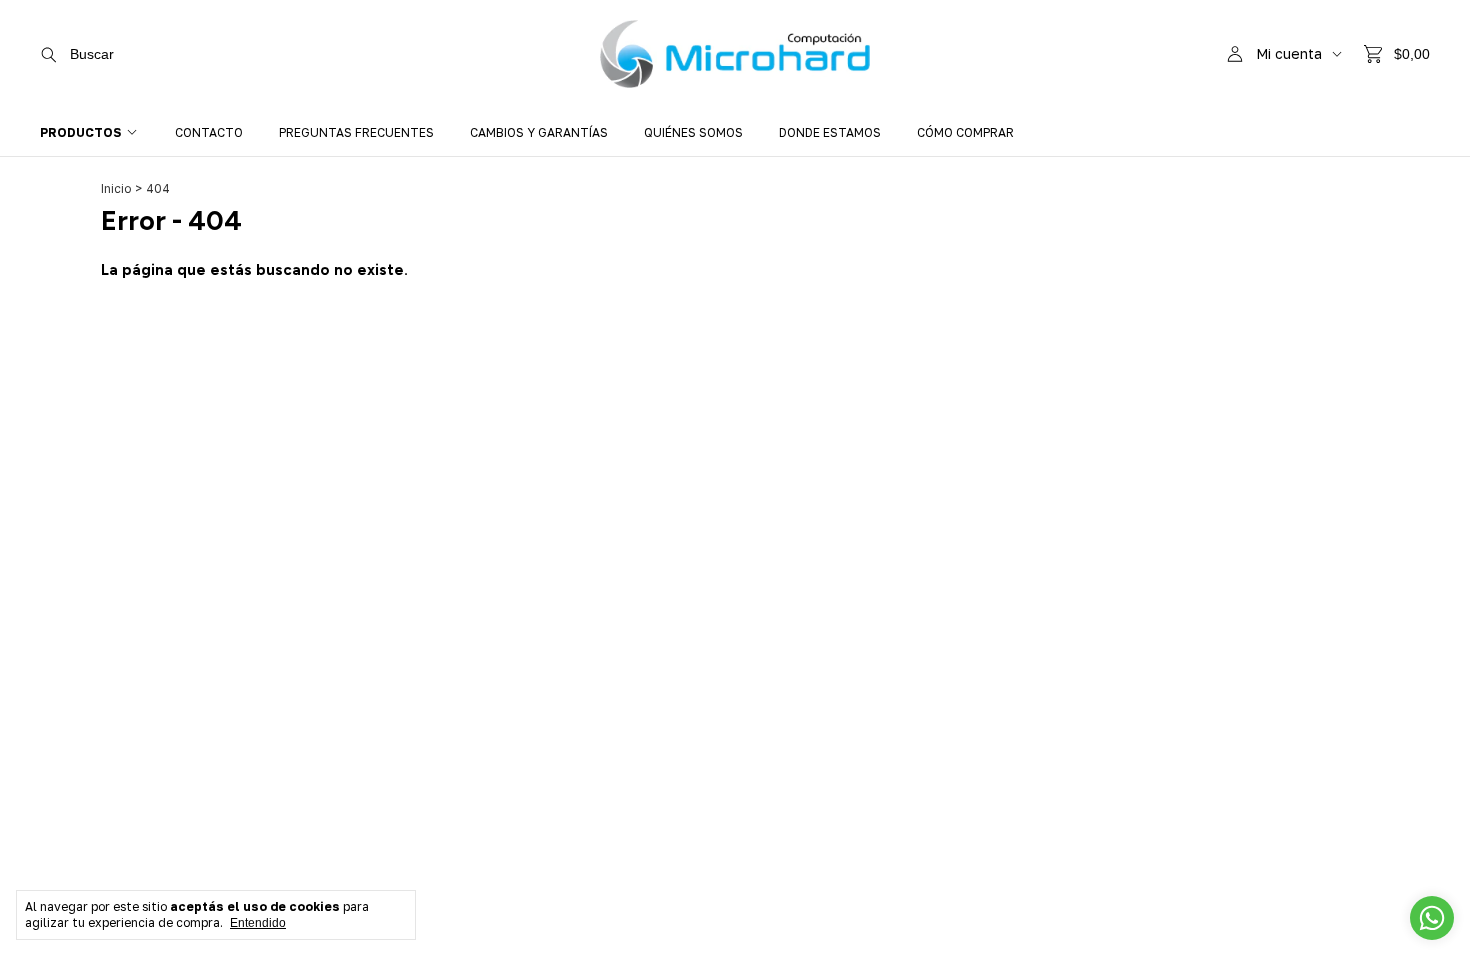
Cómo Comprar (965, 132)
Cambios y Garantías (539, 132)
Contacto (209, 132)
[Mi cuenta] (1235, 54)
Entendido (258, 923)
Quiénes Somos (693, 132)
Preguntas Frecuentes (356, 132)
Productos (80, 132)
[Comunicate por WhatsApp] (1432, 918)
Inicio (116, 188)
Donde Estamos (830, 132)
